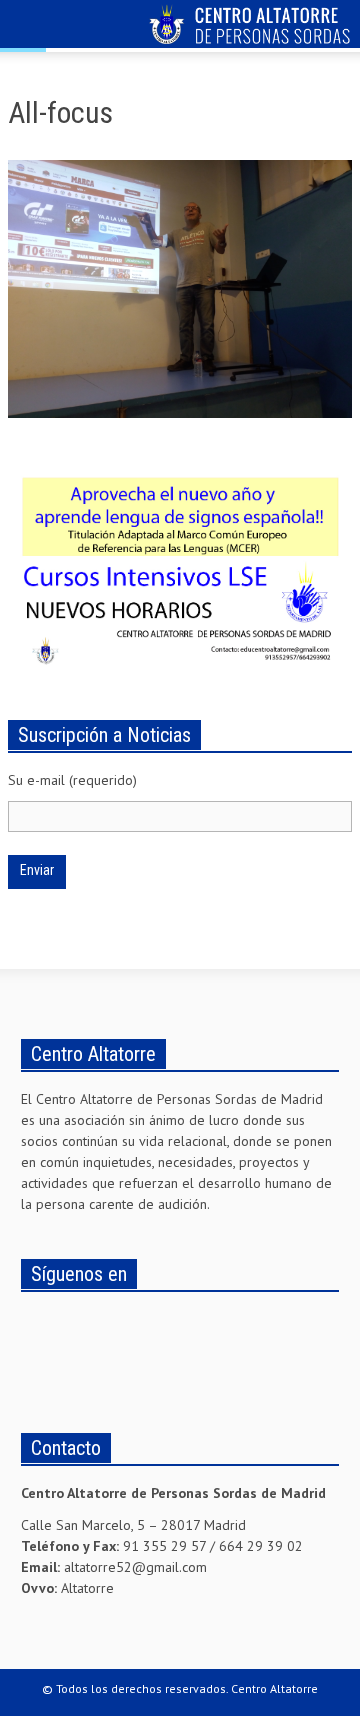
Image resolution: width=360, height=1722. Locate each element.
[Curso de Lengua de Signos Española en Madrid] (180, 566)
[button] (76, 27)
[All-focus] (180, 293)
